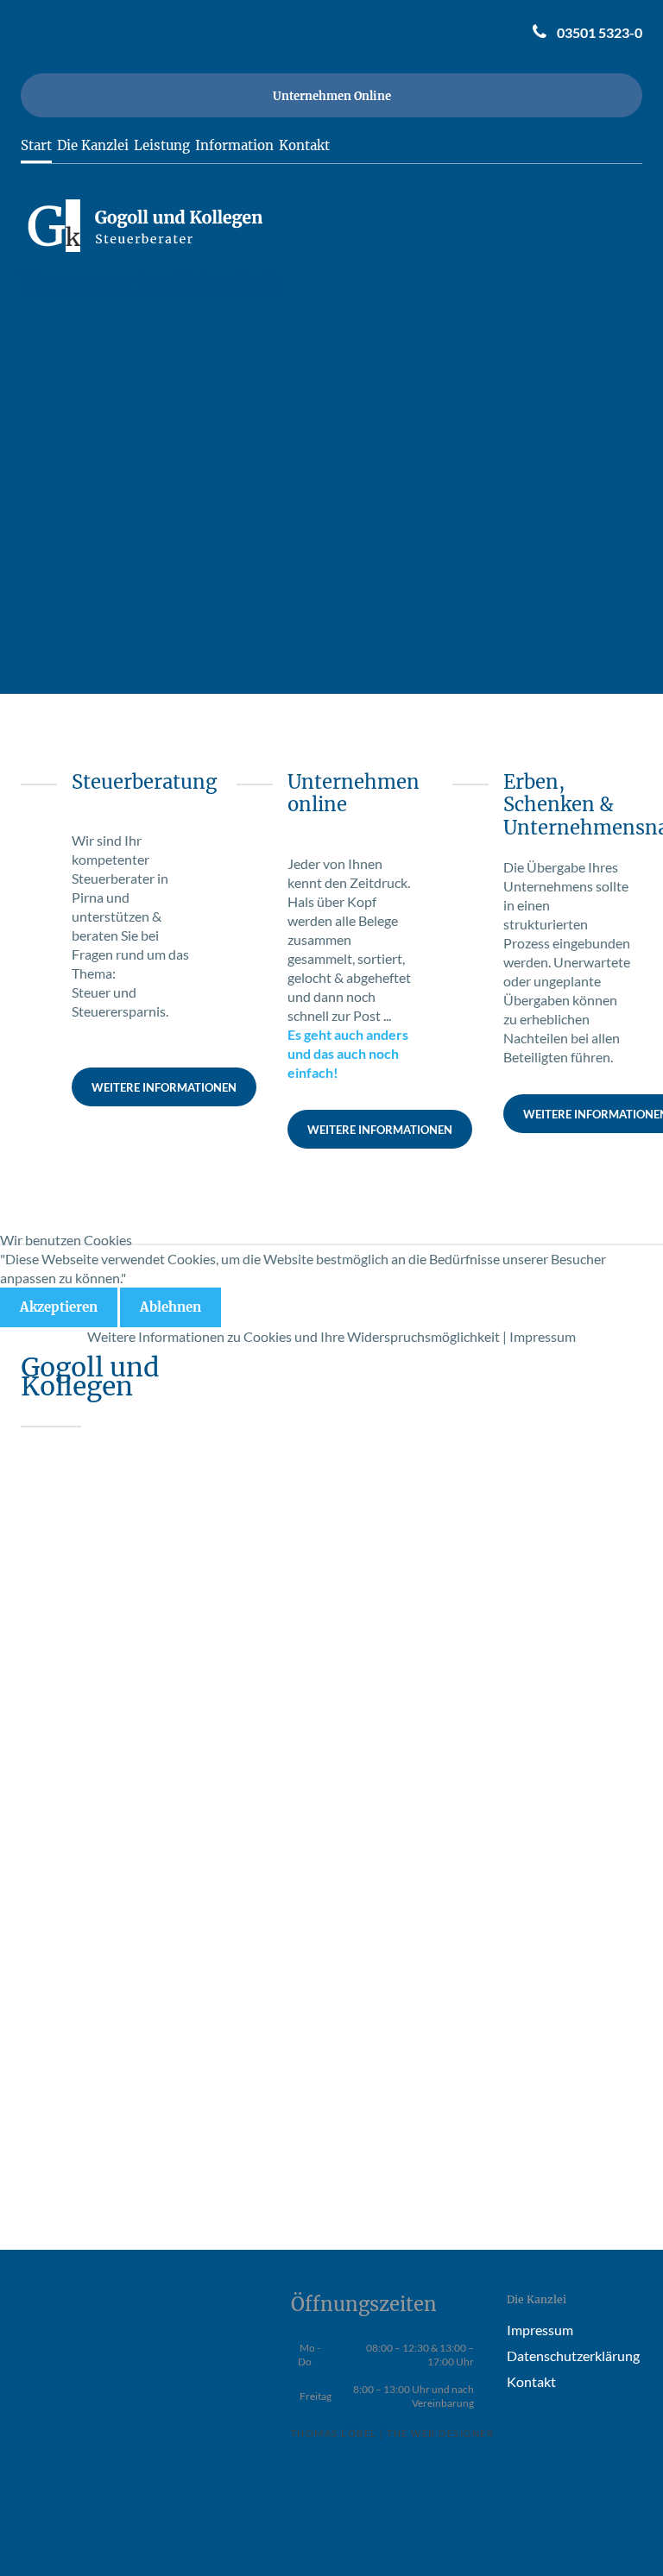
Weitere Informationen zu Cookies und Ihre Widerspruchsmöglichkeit (294, 1336)
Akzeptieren (59, 1307)
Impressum (543, 1336)
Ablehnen (170, 1307)
